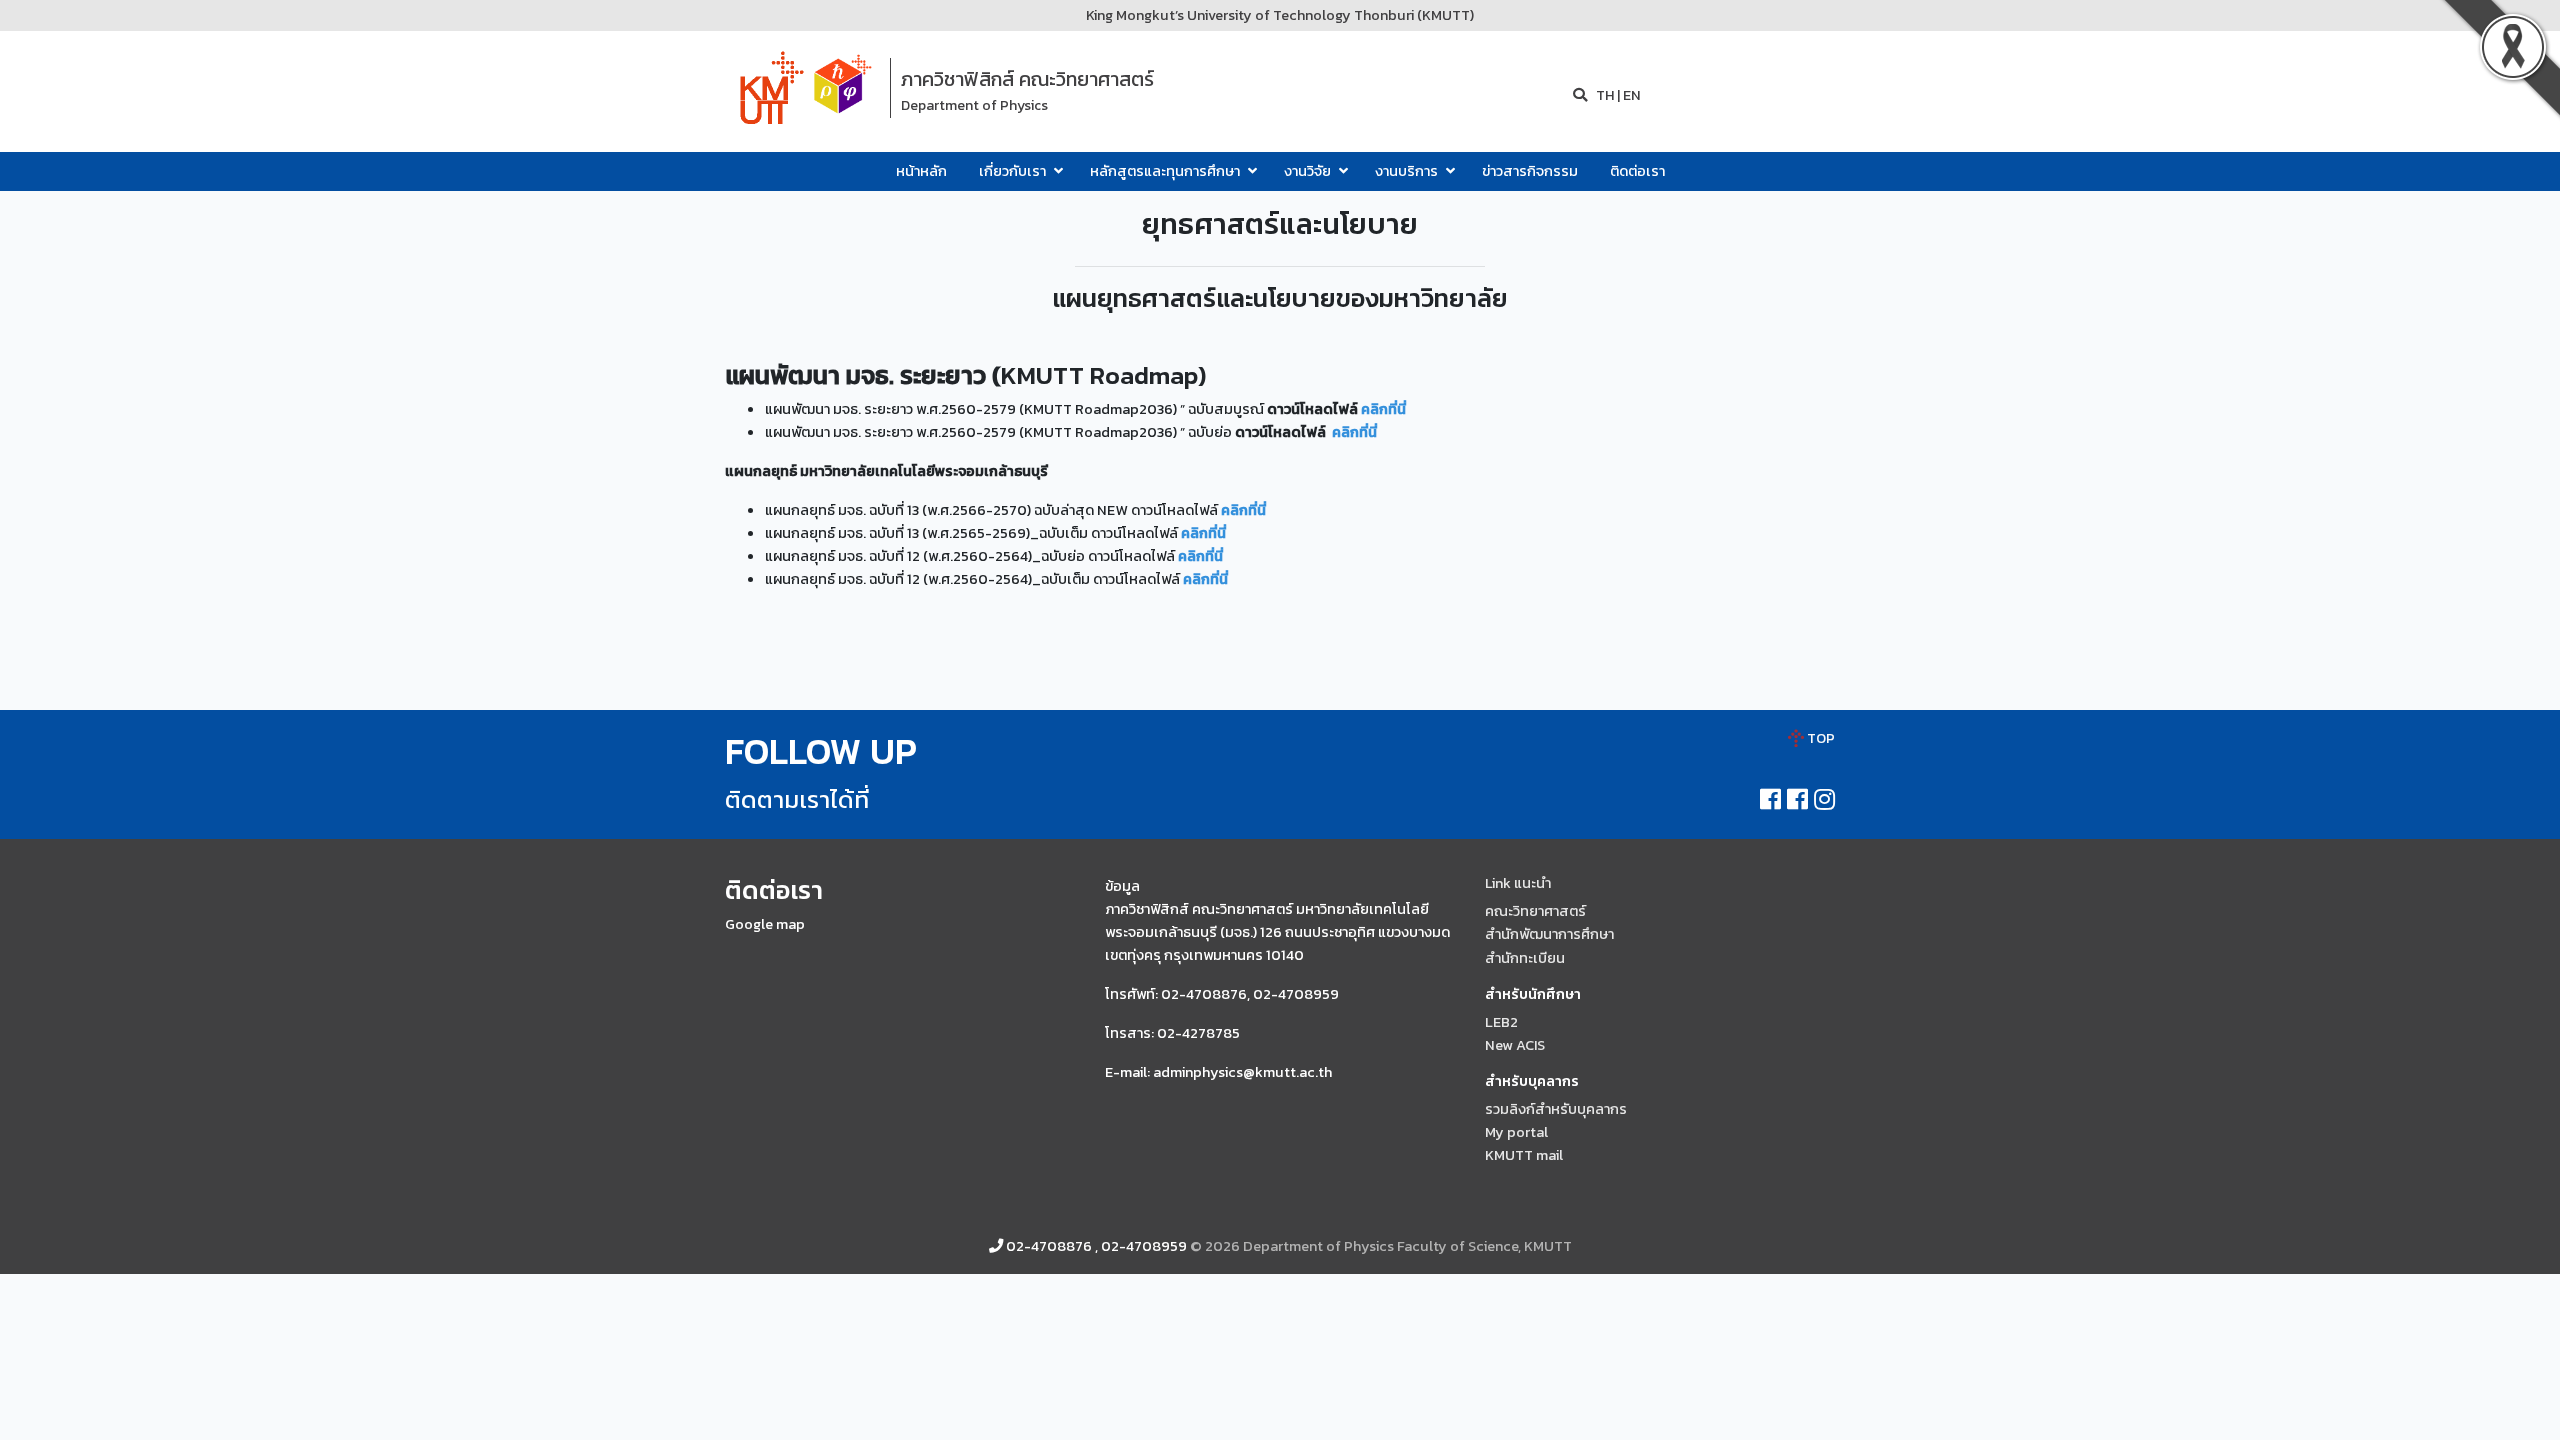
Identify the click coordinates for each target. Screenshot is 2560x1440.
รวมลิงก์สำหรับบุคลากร (1556, 1109)
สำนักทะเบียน (1525, 958)
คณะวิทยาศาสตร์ (1535, 911)
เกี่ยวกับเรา (1014, 171)
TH (1603, 95)
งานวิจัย (1309, 171)
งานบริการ (1408, 171)
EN (1632, 95)
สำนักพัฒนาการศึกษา (1549, 934)
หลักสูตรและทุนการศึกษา (1166, 171)
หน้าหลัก (921, 171)
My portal (1516, 1132)
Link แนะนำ (1518, 883)
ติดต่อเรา (1637, 171)
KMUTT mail (1524, 1155)
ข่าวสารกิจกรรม (1530, 171)
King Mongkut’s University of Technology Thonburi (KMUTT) (1280, 15)
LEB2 (1501, 1022)
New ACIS (1515, 1045)
